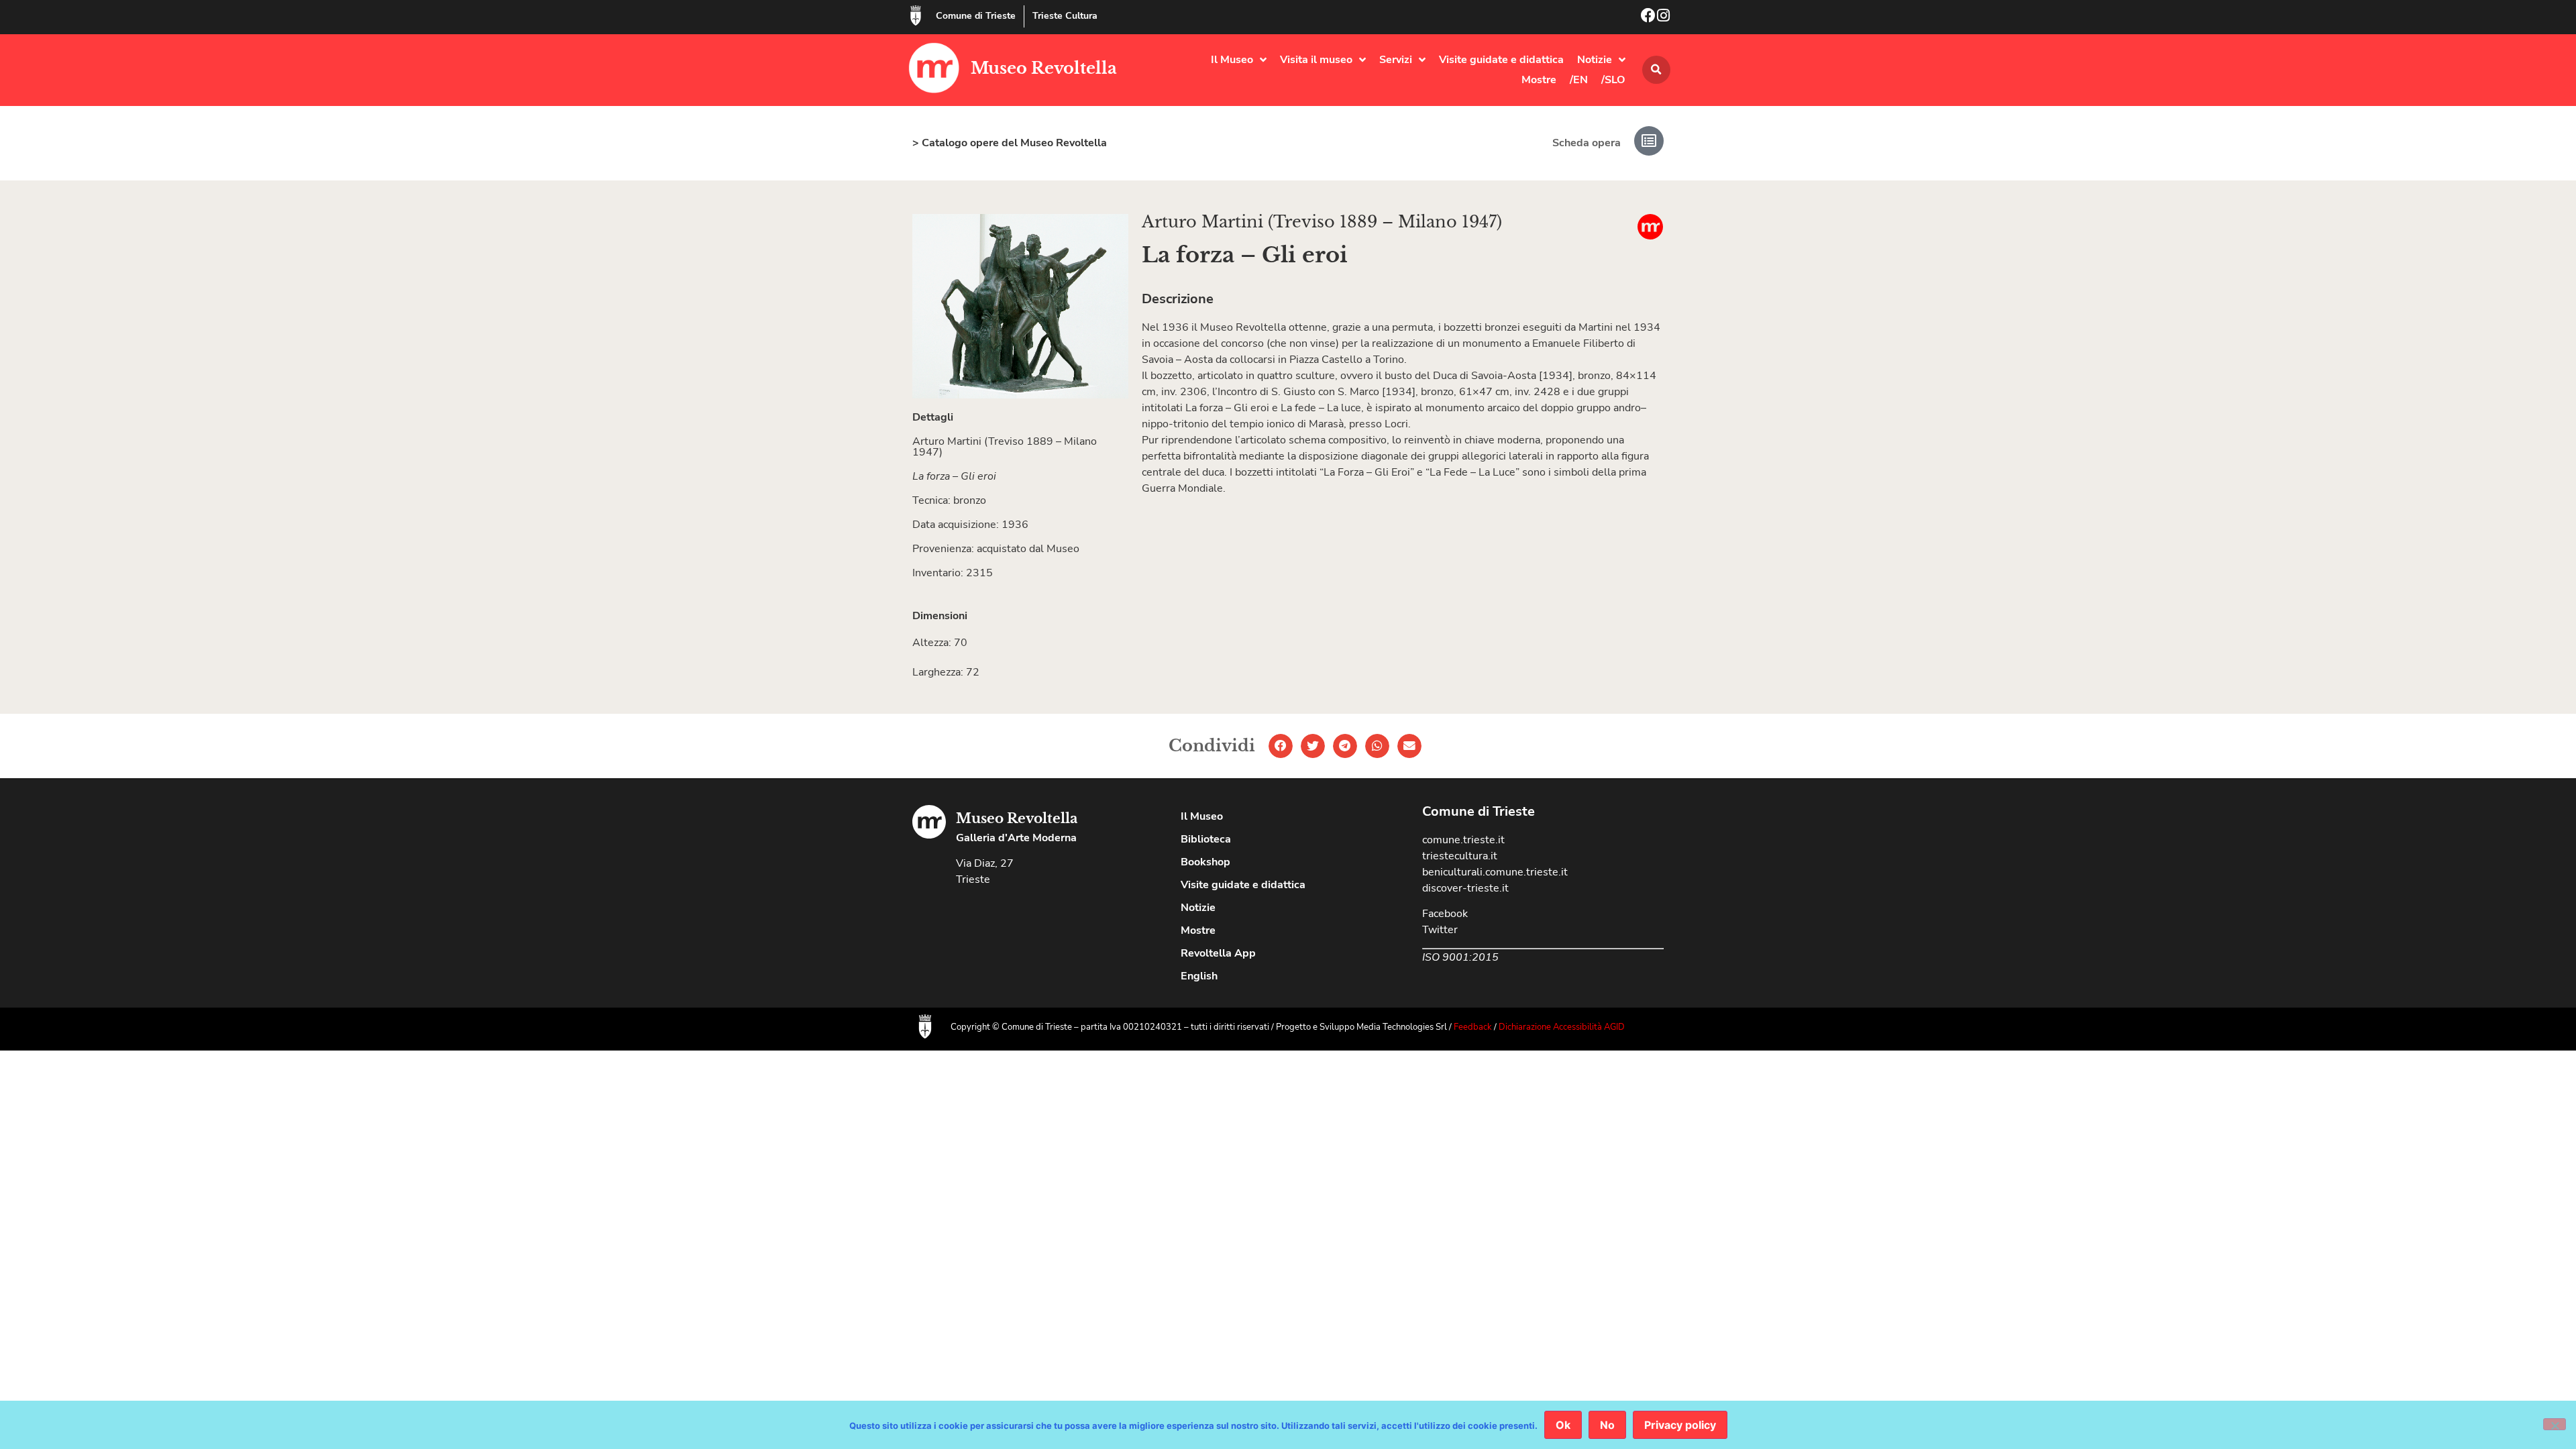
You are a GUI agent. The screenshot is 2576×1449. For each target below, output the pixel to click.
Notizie (1595, 60)
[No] (2555, 1424)
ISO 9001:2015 (1460, 957)
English (1199, 976)
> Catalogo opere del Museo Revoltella (1010, 143)
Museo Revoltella (1044, 68)
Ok (1563, 1425)
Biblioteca (1206, 839)
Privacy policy (1680, 1425)
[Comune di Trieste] (916, 15)
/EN (1579, 80)
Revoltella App (1218, 953)
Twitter (1440, 930)
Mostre (1539, 80)
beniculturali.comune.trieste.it (1495, 872)
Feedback (1473, 1027)
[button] (1656, 70)
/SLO (1613, 80)
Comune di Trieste (976, 16)
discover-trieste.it (1465, 888)
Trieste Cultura (1065, 16)
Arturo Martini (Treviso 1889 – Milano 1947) (1322, 222)
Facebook (1445, 914)
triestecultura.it (1460, 856)
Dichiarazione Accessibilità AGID (1562, 1027)
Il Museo (1232, 60)
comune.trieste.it (1463, 840)
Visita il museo (1316, 60)
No (1607, 1425)
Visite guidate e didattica (1501, 60)
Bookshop (1205, 862)
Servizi (1396, 60)
